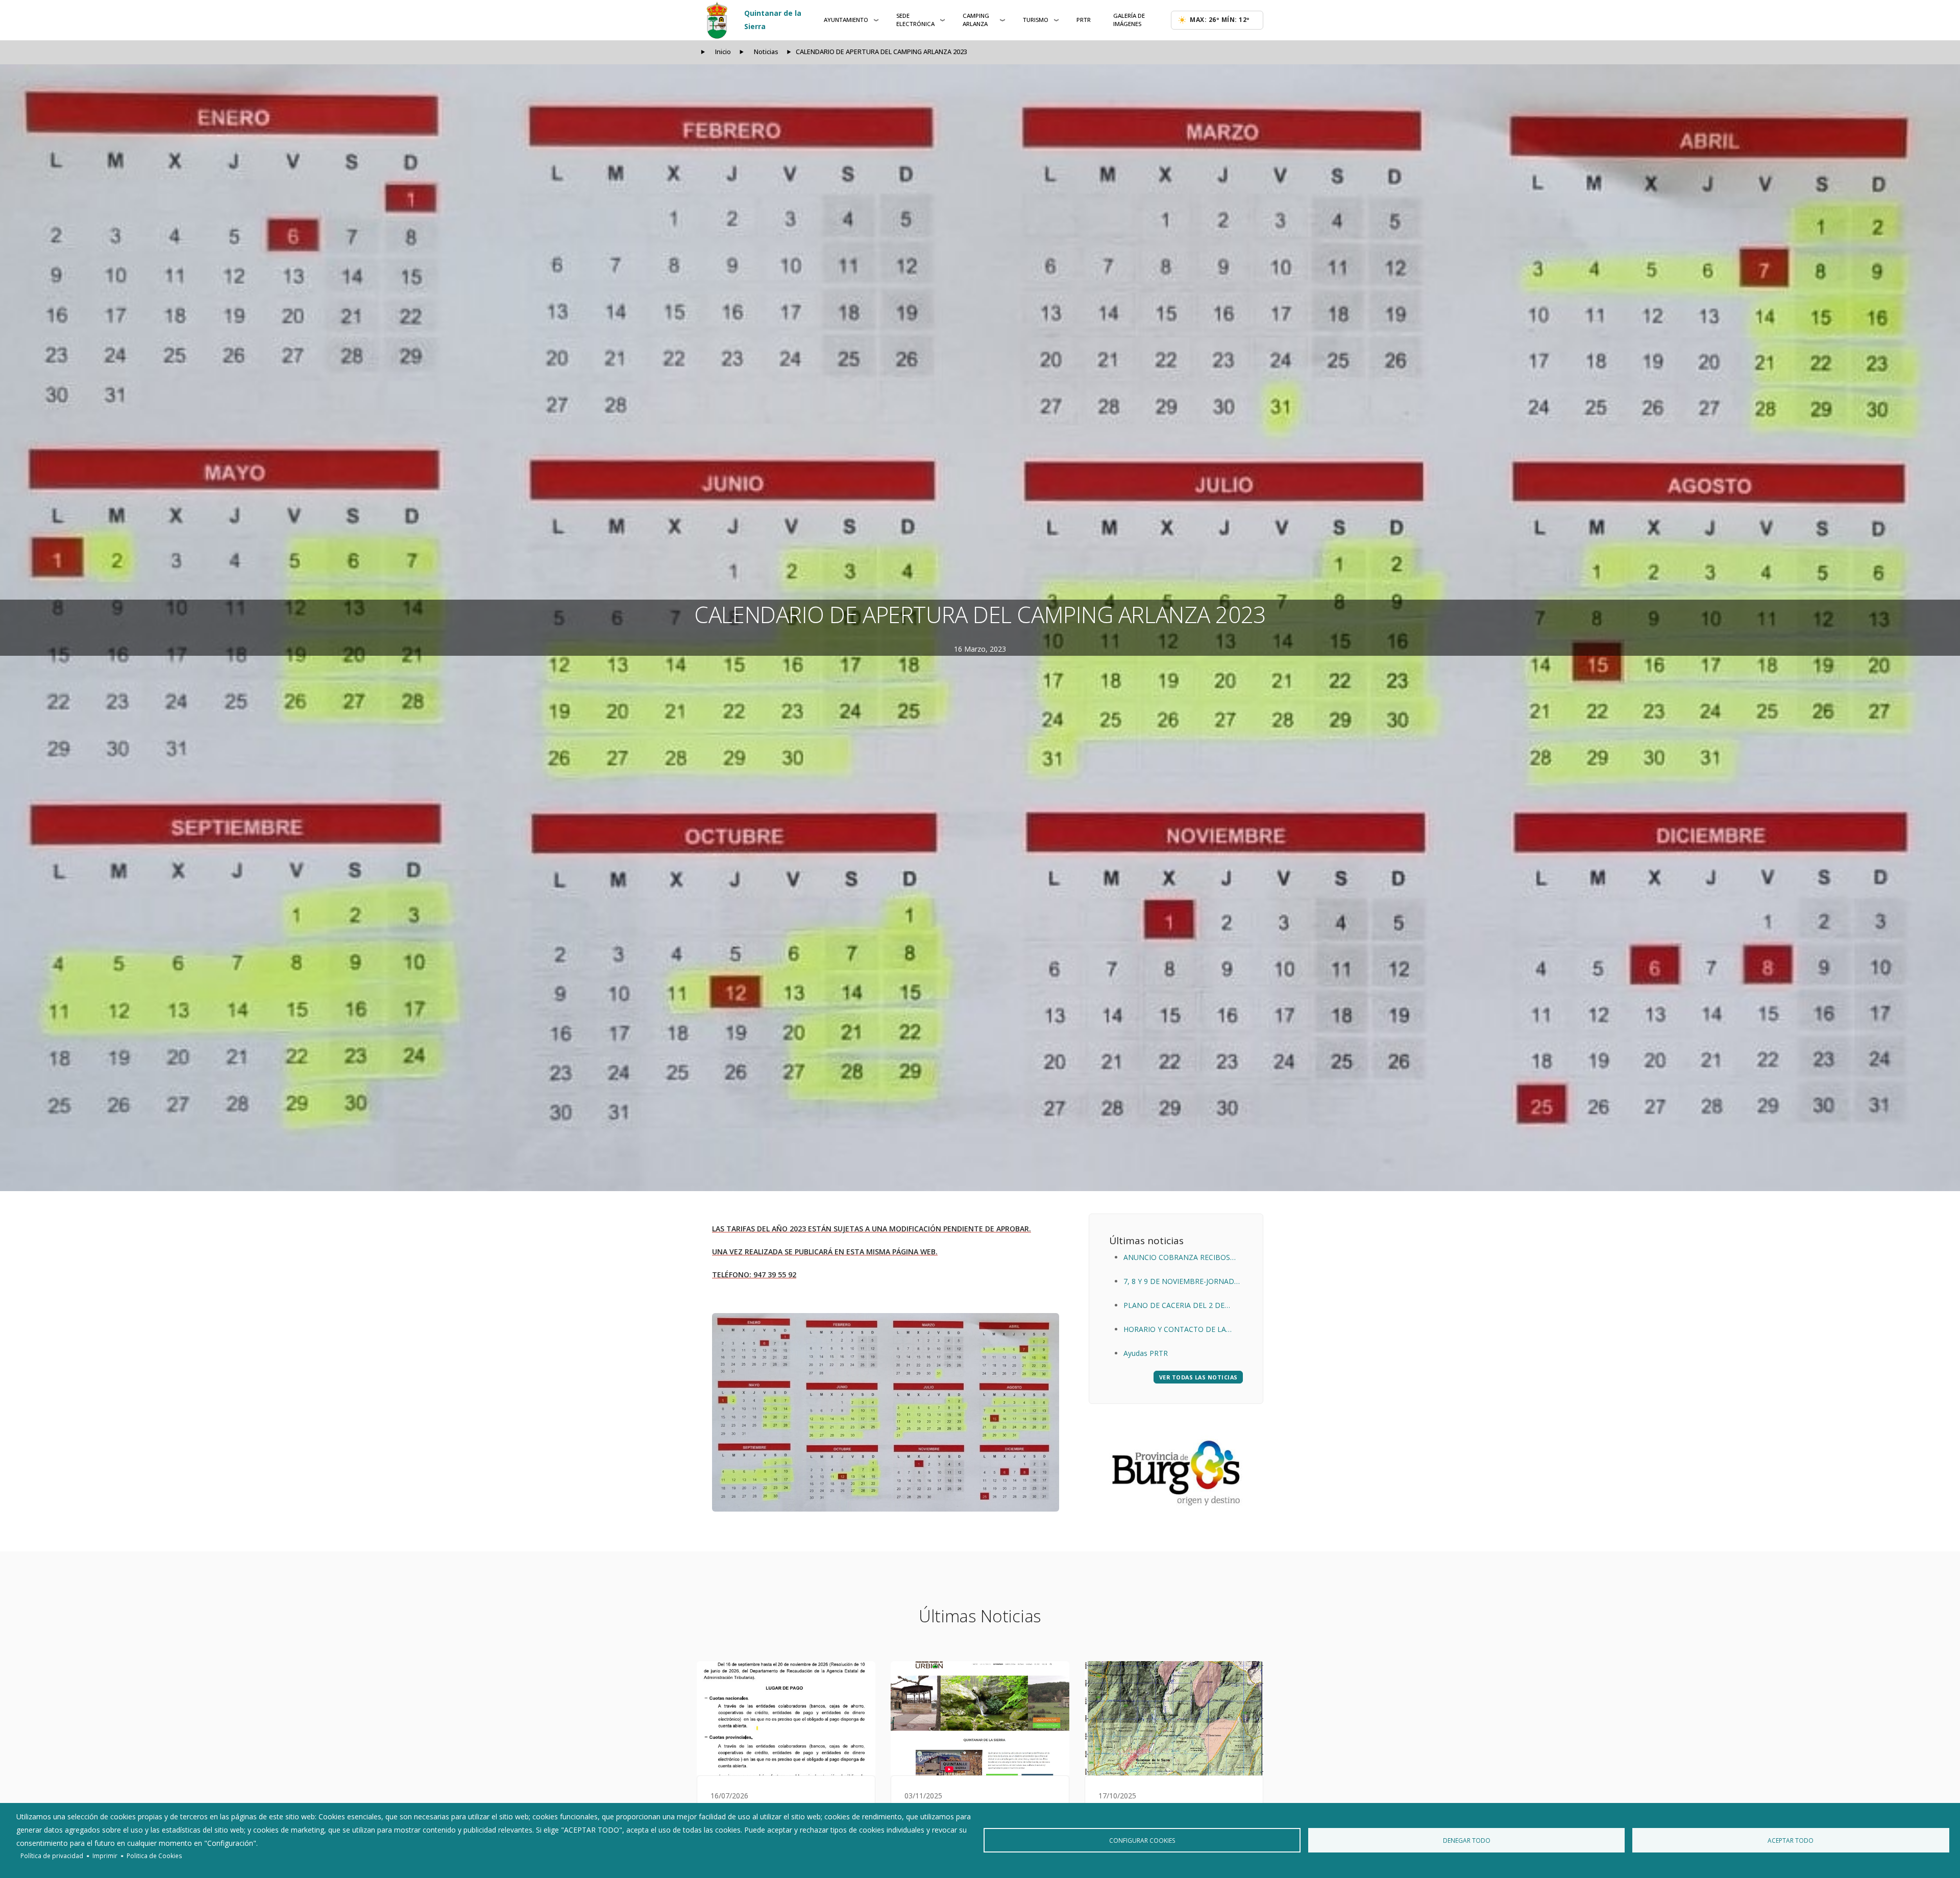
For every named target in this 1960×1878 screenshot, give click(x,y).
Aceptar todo (1791, 1840)
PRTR (1084, 20)
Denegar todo (1467, 1840)
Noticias (766, 52)
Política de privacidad (52, 1856)
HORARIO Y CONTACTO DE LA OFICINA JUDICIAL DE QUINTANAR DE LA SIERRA (1182, 1330)
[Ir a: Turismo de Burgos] (1176, 1473)
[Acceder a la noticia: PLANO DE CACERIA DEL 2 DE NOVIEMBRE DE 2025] (1174, 1718)
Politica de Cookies (154, 1856)
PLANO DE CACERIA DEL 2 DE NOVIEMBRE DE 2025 (1174, 1306)
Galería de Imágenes (1129, 20)
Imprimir (105, 1856)
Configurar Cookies (1142, 1840)
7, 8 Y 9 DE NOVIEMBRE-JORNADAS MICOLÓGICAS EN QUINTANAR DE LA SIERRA (1183, 1282)
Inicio (723, 52)
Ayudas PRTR (1146, 1353)
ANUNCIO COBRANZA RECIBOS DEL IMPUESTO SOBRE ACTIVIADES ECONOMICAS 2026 (1178, 1258)
